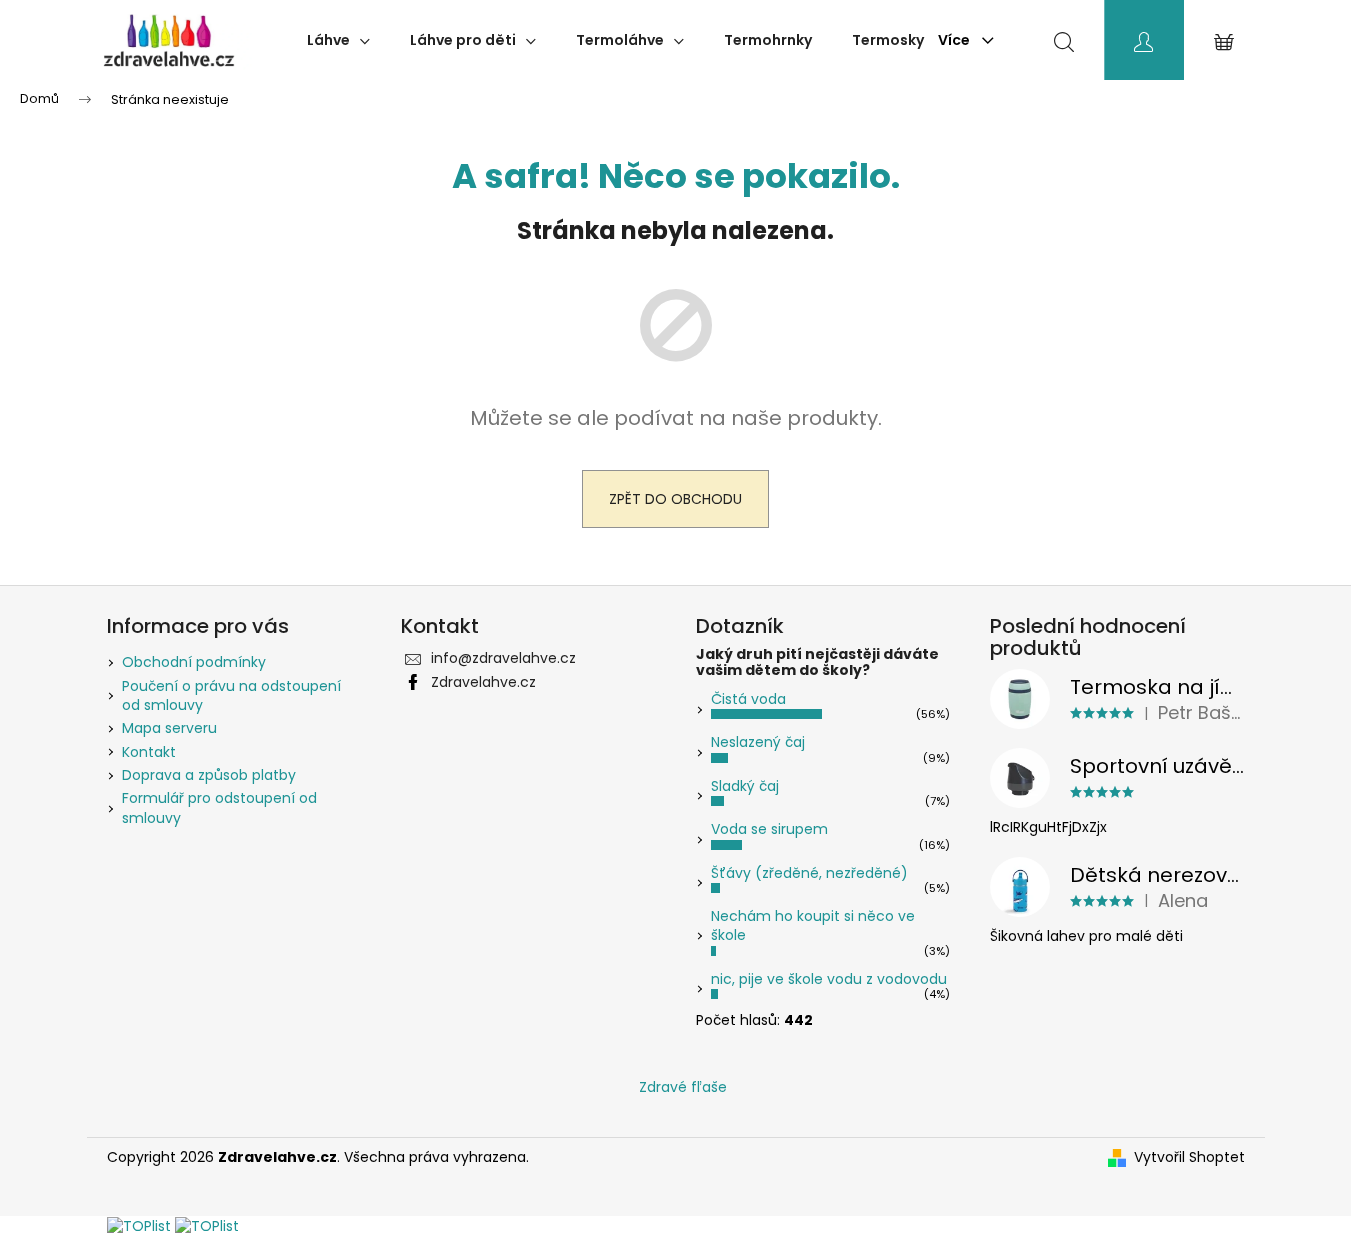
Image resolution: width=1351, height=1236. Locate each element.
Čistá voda (748, 699)
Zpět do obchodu (675, 499)
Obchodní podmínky (194, 662)
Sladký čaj (745, 786)
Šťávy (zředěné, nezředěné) (809, 873)
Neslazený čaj (758, 742)
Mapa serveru (169, 728)
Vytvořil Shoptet (1189, 1157)
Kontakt (149, 752)
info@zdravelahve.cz (503, 658)
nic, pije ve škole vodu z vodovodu (829, 979)
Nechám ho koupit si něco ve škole (813, 925)
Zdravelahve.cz (483, 682)
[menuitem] (338, 40)
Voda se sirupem (769, 829)
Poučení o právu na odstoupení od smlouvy (231, 695)
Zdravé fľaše (683, 1087)
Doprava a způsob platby (209, 775)
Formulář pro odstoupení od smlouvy (219, 807)
